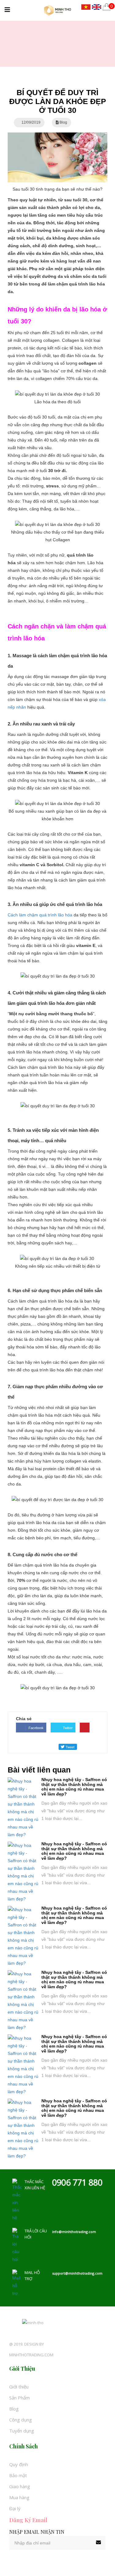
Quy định (19, 2464)
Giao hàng (20, 2486)
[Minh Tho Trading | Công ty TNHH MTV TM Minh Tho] (57, 10)
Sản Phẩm (19, 2398)
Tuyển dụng (22, 2431)
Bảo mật (18, 2475)
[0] (107, 7)
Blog (14, 2409)
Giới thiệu (19, 2387)
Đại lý (15, 2508)
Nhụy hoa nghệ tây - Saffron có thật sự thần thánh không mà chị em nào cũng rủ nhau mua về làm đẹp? (74, 1787)
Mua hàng (19, 2497)
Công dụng (21, 2420)
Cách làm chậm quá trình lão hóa (41, 915)
